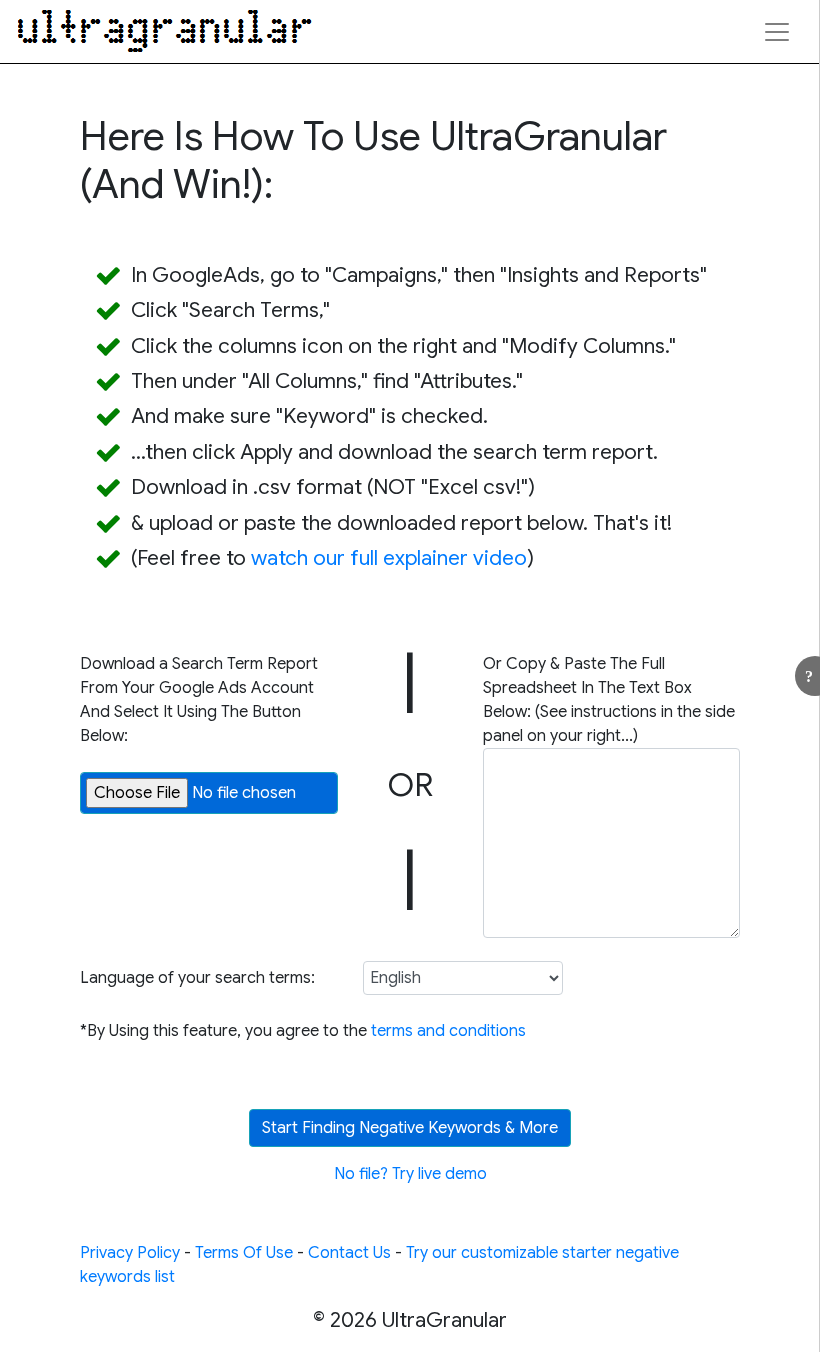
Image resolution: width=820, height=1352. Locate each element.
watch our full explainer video (389, 558)
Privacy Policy (130, 1253)
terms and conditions (448, 1031)
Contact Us (349, 1253)
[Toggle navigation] (777, 32)
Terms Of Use (244, 1253)
